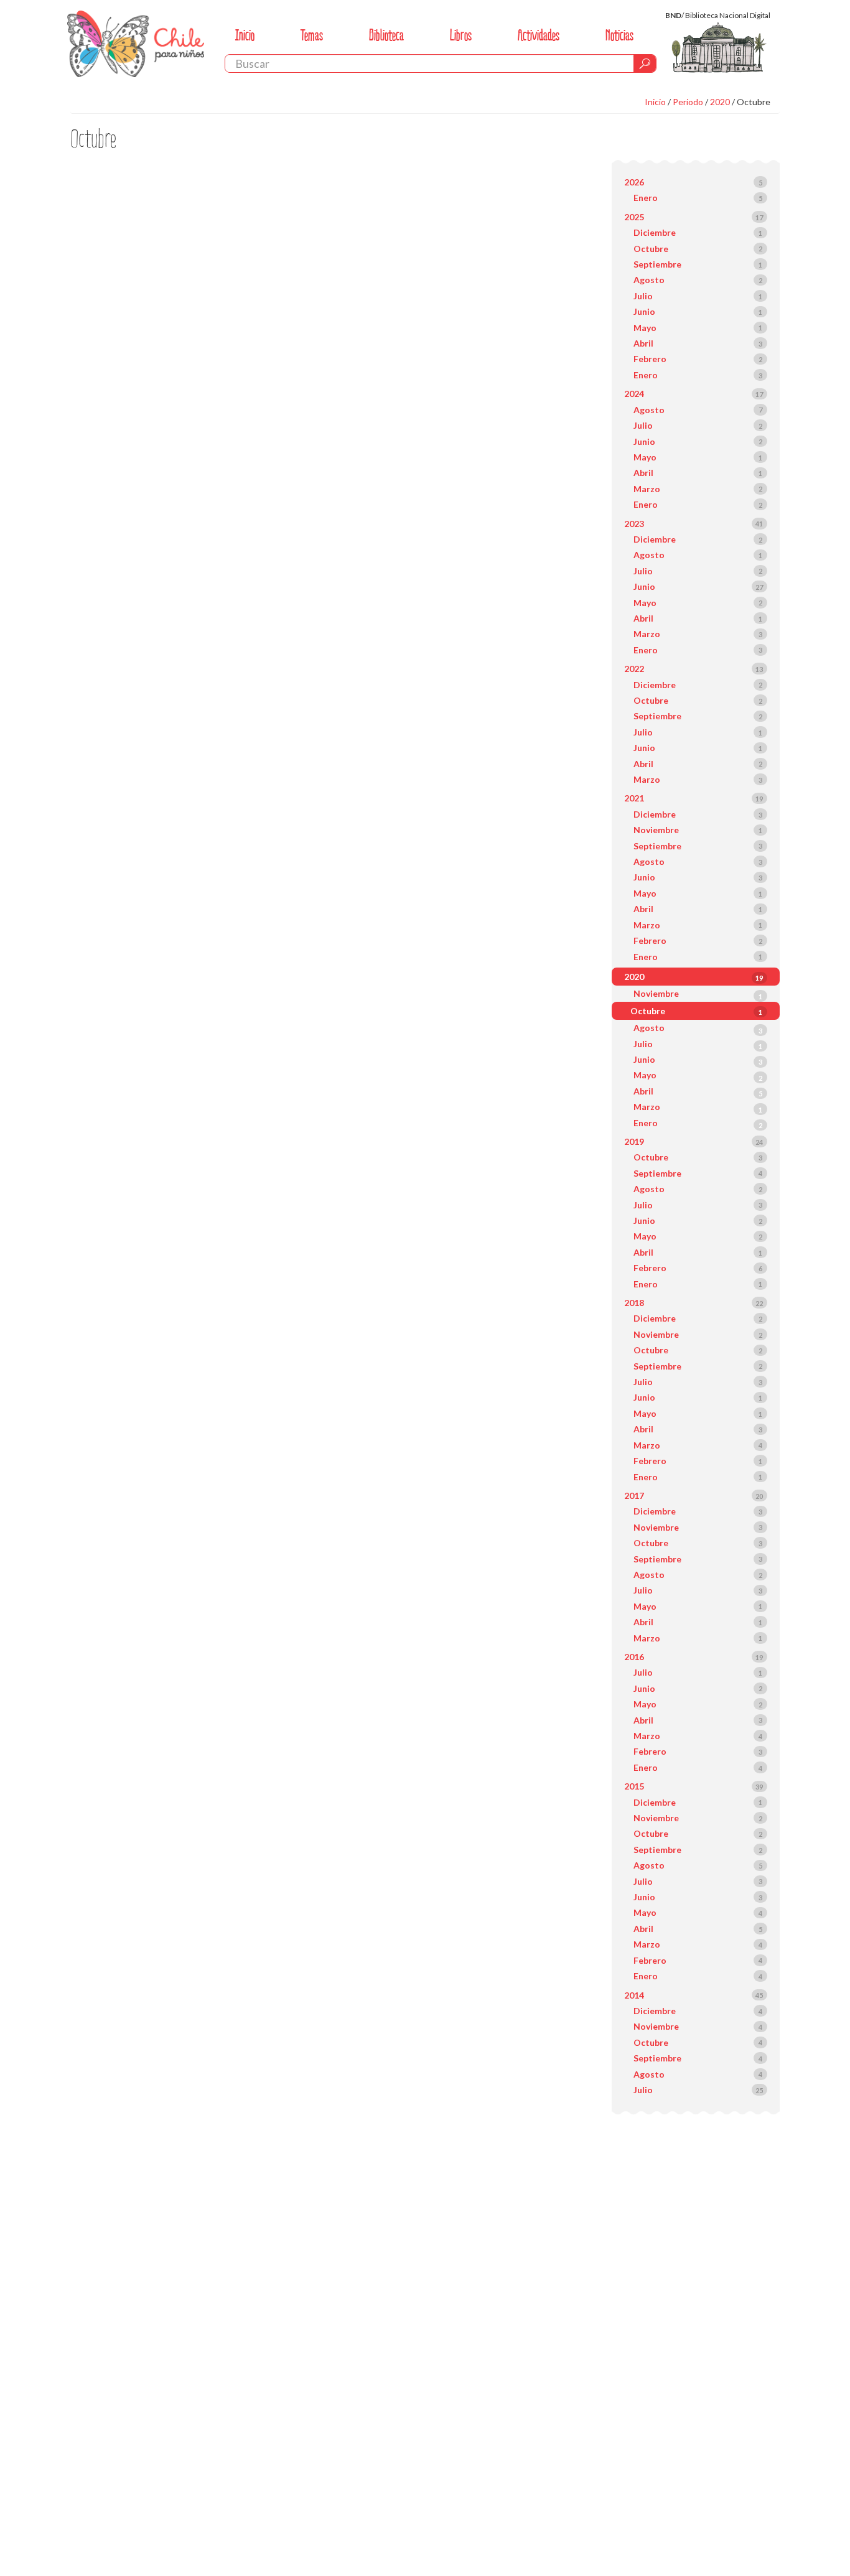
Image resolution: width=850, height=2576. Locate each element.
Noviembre (656, 830)
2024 (634, 394)
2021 (634, 798)
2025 (634, 217)
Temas (312, 35)
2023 (634, 524)
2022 (634, 669)
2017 (634, 1496)
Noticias (619, 35)
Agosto (649, 280)
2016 (634, 1657)
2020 (720, 102)
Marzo (647, 489)
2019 (634, 1141)
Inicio (245, 35)
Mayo (645, 328)
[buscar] (645, 63)
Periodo (688, 102)
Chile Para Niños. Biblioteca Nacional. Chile (136, 44)
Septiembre (657, 264)
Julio (643, 296)
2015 (634, 1786)
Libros (461, 35)
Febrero (650, 359)
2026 (634, 182)
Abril (643, 343)
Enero (646, 198)
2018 (634, 1303)
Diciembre (655, 232)
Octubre (754, 102)
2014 (634, 1995)
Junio (644, 311)
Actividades (539, 35)
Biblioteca (386, 35)
